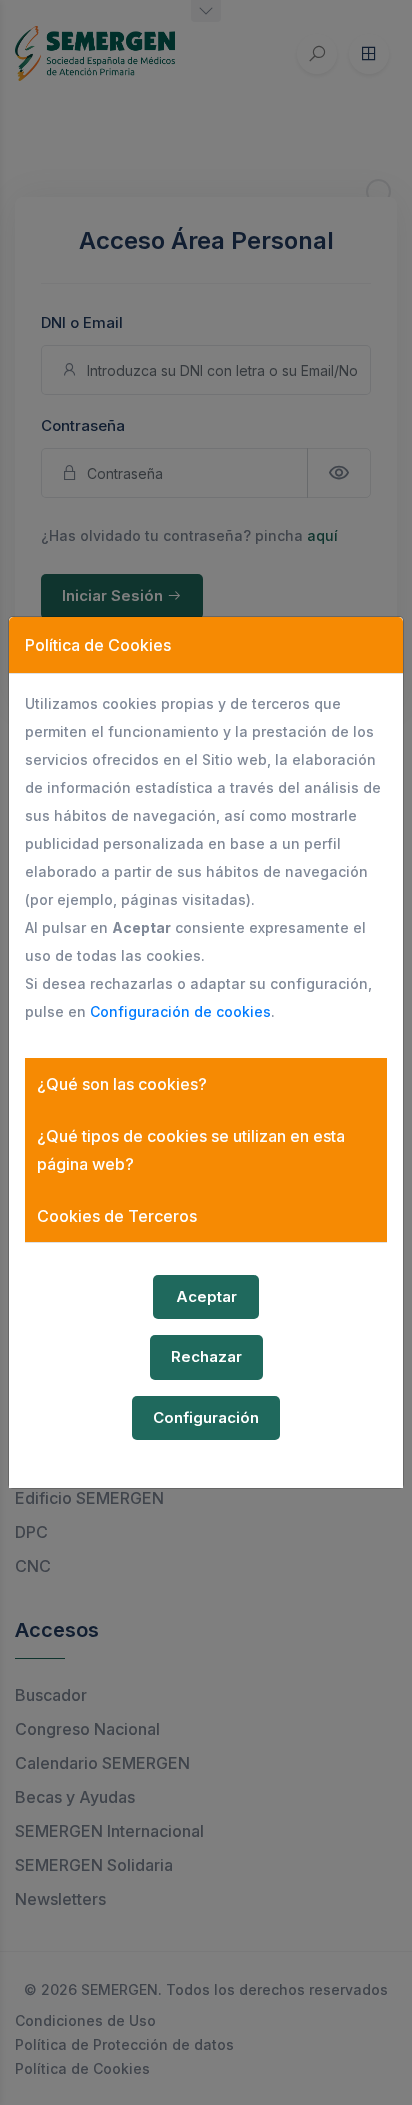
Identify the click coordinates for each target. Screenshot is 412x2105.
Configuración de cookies (180, 1011)
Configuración (206, 1417)
